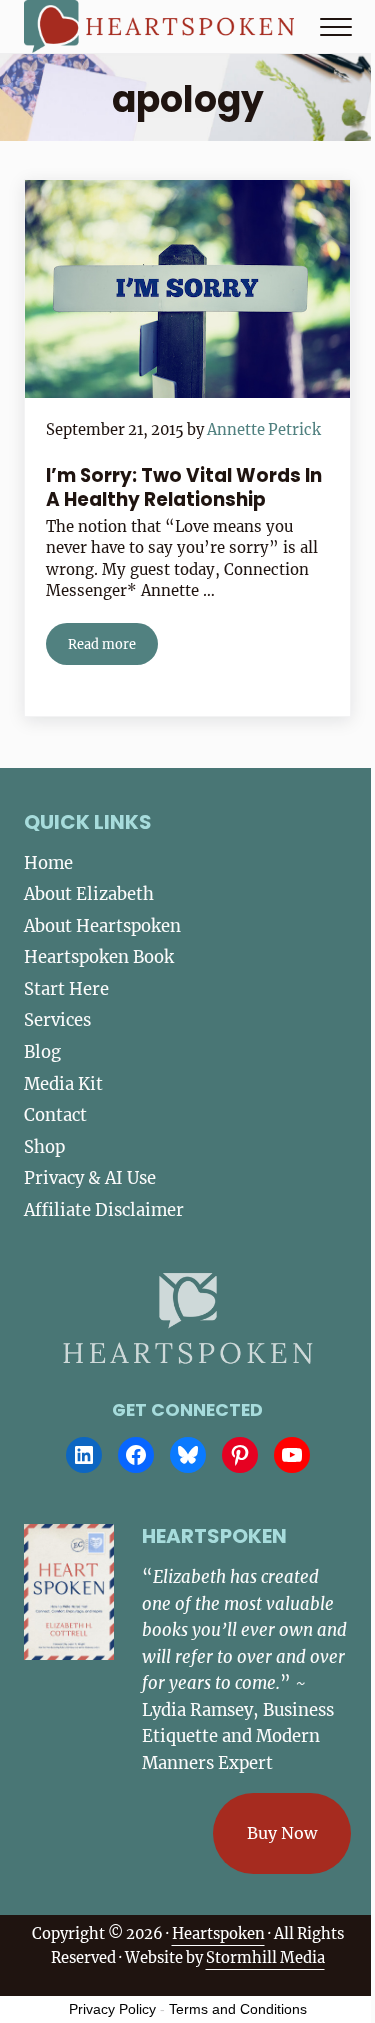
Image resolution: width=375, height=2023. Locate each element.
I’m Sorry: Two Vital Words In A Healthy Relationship (184, 487)
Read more (113, 647)
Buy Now (282, 1833)
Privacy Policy (112, 2009)
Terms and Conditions (238, 2009)
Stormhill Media (265, 1958)
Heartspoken (218, 1934)
